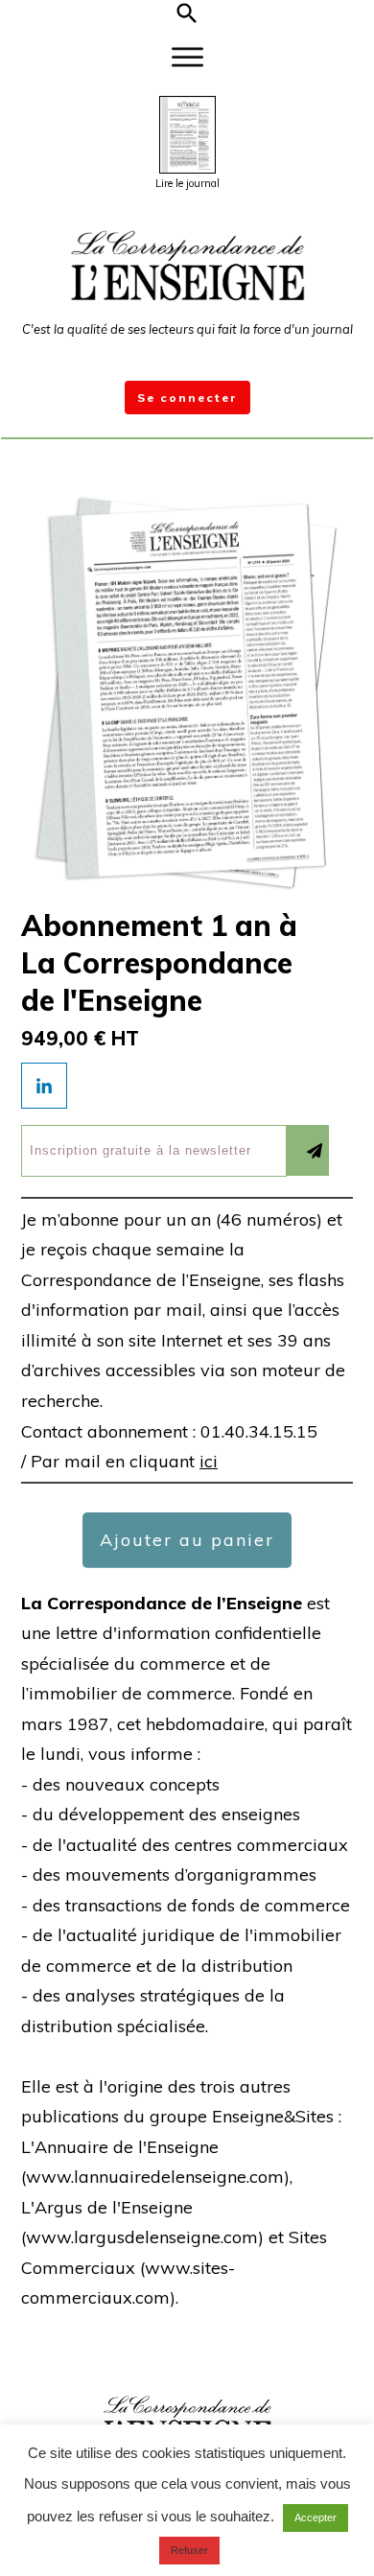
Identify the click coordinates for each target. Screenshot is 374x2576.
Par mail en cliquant (124, 1461)
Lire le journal (187, 183)
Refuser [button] (189, 2550)
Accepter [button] (316, 2517)
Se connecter (187, 398)
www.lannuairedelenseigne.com (155, 2177)
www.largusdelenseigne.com (142, 2237)
